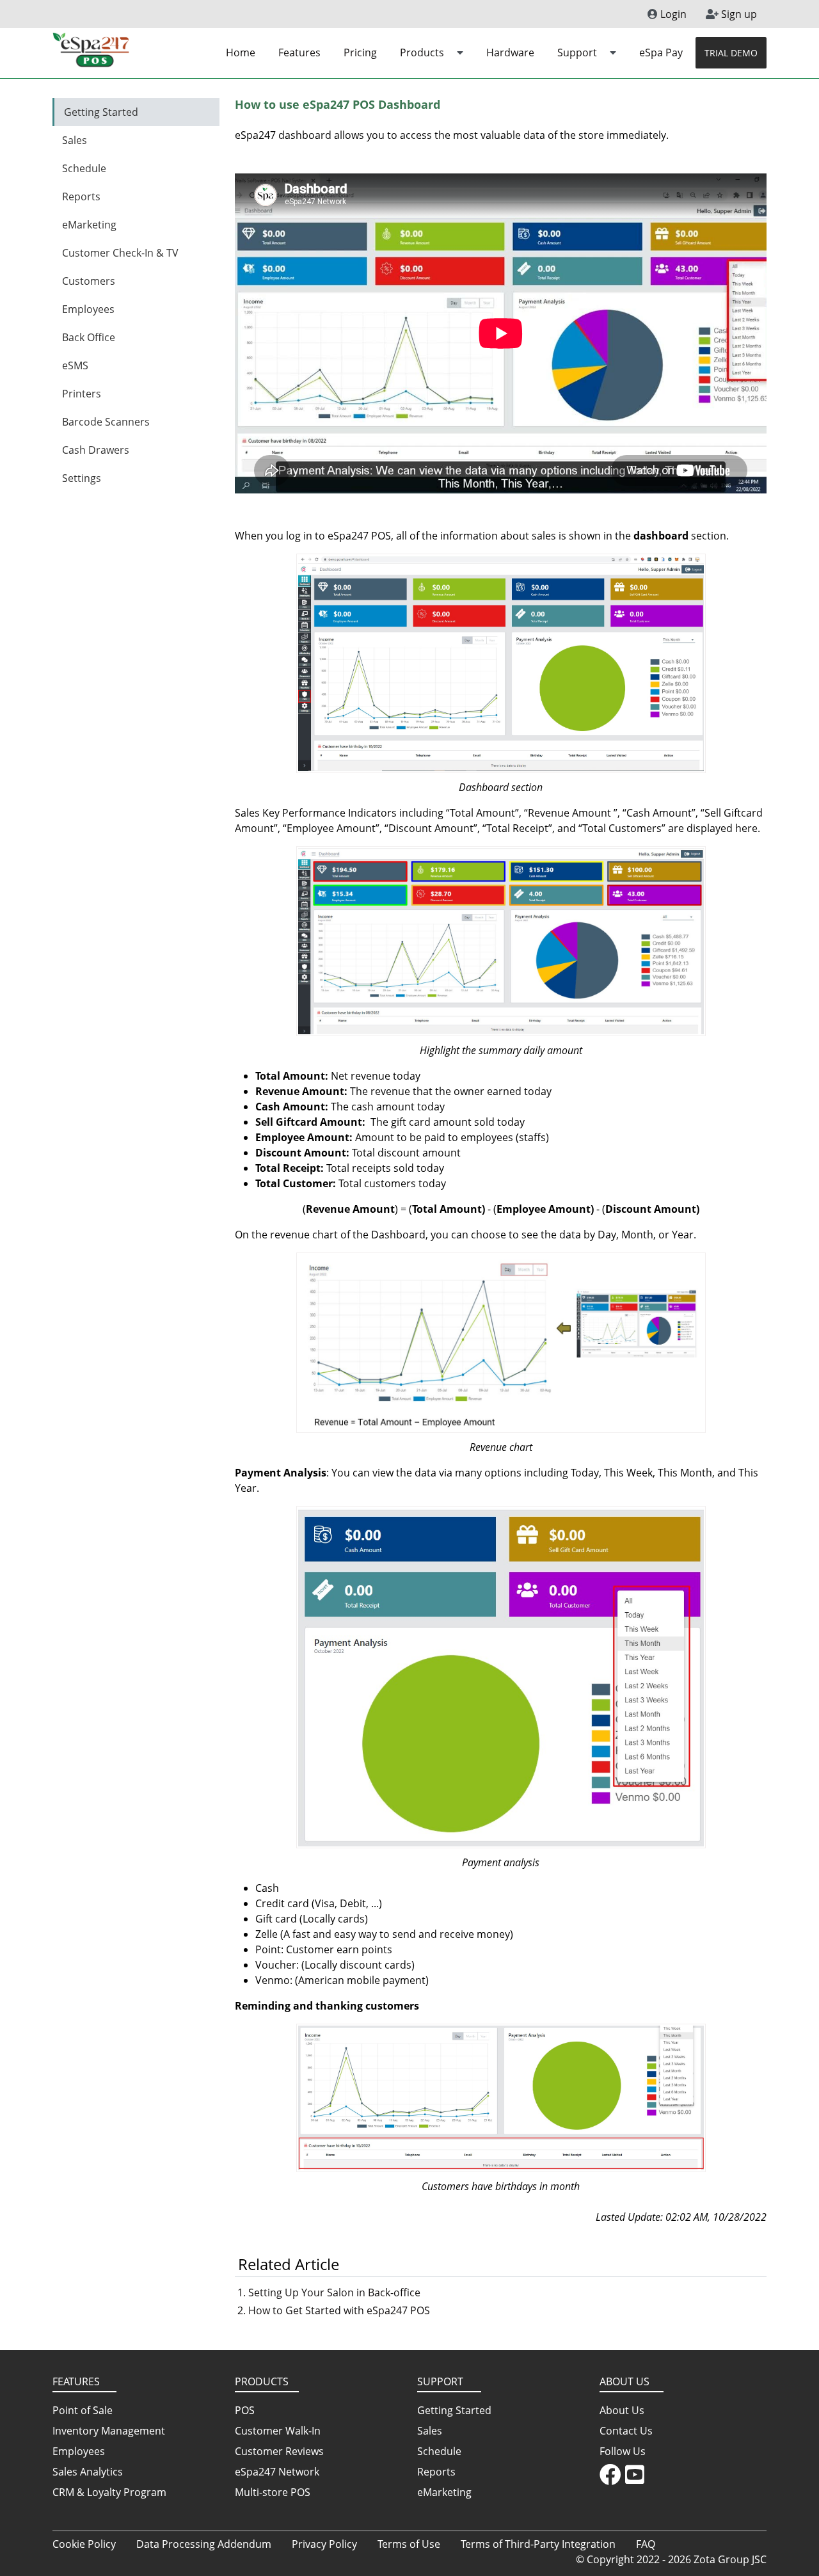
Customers (89, 281)
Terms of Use (409, 2544)
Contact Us (626, 2431)
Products (423, 52)
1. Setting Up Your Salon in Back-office (329, 2292)
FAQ (646, 2544)
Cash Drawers (96, 450)
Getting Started (101, 112)
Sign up (738, 14)
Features (299, 52)
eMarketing (89, 225)
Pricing (360, 52)
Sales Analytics (88, 2472)
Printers (82, 394)
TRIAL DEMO (731, 53)
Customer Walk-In (278, 2431)
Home (241, 52)
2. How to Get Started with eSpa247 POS (334, 2310)
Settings (82, 478)
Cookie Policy (84, 2544)
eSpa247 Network (277, 2472)
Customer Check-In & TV (120, 253)
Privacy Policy (324, 2544)
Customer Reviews (279, 2451)
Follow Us (623, 2451)
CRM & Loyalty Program (109, 2492)
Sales (75, 140)
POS (245, 2410)
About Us (622, 2410)
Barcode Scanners (106, 422)
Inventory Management (109, 2431)
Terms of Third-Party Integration (538, 2544)
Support (578, 52)
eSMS (75, 365)
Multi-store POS (273, 2492)
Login (672, 14)
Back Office (89, 337)
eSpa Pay (661, 52)
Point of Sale (83, 2410)
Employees (88, 309)
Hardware (510, 52)
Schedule (84, 168)
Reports (81, 196)
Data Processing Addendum (204, 2544)
